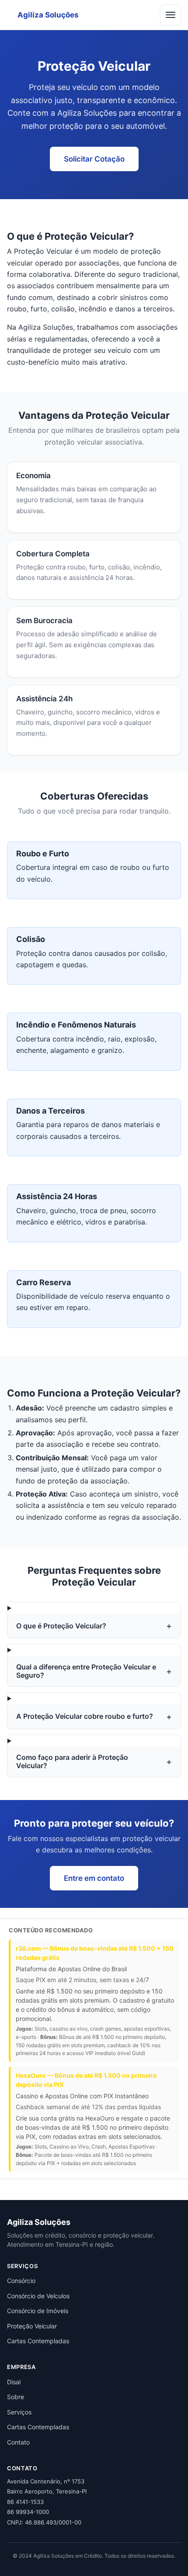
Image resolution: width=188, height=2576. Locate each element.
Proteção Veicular (32, 2326)
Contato (18, 2442)
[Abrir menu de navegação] (171, 15)
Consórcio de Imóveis (38, 2311)
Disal (14, 2382)
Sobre (16, 2397)
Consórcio (21, 2281)
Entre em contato (94, 1878)
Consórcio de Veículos (38, 2296)
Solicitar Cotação (94, 159)
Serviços (19, 2412)
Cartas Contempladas (38, 2341)
